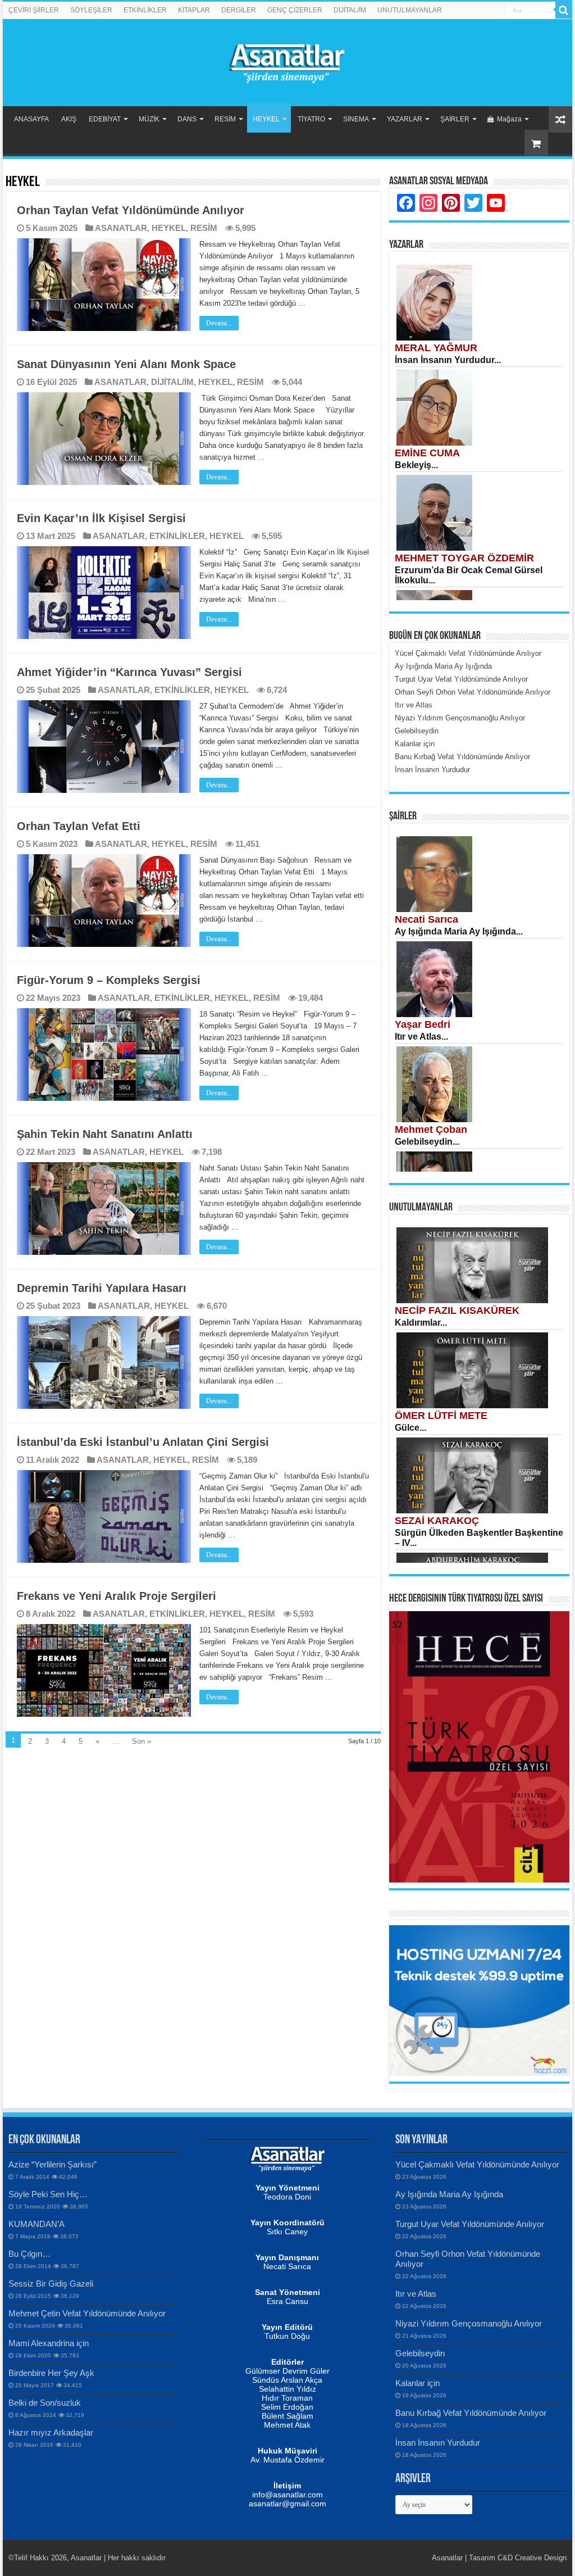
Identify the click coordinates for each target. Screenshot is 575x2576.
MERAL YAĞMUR (436, 348)
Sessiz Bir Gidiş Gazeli (51, 2284)
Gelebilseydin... (427, 1142)
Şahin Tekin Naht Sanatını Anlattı (105, 1134)
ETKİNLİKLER (145, 10)
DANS (187, 119)
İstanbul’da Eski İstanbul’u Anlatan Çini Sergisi (143, 1442)
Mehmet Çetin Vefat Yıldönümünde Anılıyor (87, 2313)
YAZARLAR (405, 119)
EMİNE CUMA (427, 453)
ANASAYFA (31, 119)
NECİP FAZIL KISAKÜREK (457, 1310)
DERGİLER (239, 10)
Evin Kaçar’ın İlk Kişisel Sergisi (101, 518)
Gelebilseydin (420, 2353)
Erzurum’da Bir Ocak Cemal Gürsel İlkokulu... (469, 575)
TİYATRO (311, 119)
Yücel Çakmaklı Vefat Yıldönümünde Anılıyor (477, 2164)
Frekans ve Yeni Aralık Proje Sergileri (117, 1596)
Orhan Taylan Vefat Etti (79, 826)
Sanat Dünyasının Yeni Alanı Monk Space (126, 364)
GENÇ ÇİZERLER (295, 10)
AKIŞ (69, 119)
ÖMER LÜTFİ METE (441, 1416)
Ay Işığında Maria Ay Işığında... (459, 931)
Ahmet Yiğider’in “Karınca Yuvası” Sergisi (129, 672)
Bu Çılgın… (29, 2254)
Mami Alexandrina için (49, 2343)
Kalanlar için (417, 2383)
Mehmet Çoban (431, 1130)
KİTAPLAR (194, 10)
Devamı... (219, 323)
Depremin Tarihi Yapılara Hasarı (102, 1288)
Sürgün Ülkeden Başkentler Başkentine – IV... (479, 1538)
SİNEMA (356, 119)
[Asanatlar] (287, 61)
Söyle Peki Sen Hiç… (48, 2194)
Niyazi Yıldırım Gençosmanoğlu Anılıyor (469, 2323)
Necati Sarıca (426, 919)
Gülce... (410, 1428)
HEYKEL (266, 119)
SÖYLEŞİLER (91, 10)
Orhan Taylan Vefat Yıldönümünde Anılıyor (131, 210)
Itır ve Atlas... (421, 1037)
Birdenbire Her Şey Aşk (51, 2373)
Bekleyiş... (416, 465)
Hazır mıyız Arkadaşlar (51, 2432)
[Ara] (564, 10)
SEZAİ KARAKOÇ (437, 1521)
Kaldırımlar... (421, 1323)
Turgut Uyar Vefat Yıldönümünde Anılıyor (470, 2224)
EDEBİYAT (105, 119)
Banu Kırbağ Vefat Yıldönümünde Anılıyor (471, 2413)
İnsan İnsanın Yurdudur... (448, 360)
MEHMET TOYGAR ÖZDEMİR (464, 558)
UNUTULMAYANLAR (410, 10)
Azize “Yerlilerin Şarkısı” (53, 2164)
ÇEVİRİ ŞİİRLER (34, 10)
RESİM (225, 119)
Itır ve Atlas (416, 2294)
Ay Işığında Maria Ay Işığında (449, 2194)
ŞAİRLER (455, 119)
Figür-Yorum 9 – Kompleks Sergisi (109, 980)
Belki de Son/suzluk (45, 2403)
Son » (142, 1741)
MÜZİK (149, 119)
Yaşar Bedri (423, 1024)
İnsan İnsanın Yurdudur (438, 2443)
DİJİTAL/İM (350, 10)
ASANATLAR (121, 228)
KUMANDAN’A (36, 2224)
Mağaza (509, 119)
